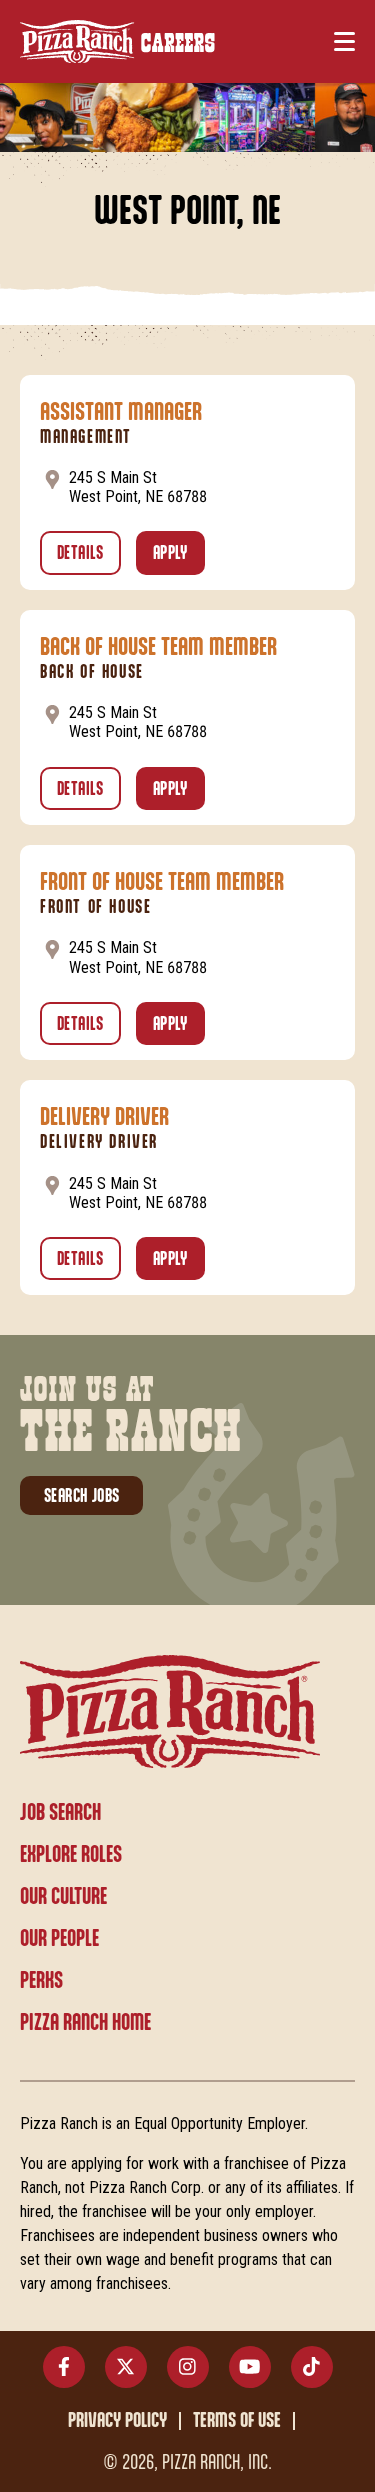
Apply (179, 554)
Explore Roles (71, 1855)
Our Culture (63, 1897)
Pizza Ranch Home (85, 2023)
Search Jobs (81, 1497)
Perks (41, 1981)
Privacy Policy (117, 2421)
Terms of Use (237, 2421)
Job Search (60, 1813)
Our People (59, 1939)
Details (89, 554)
